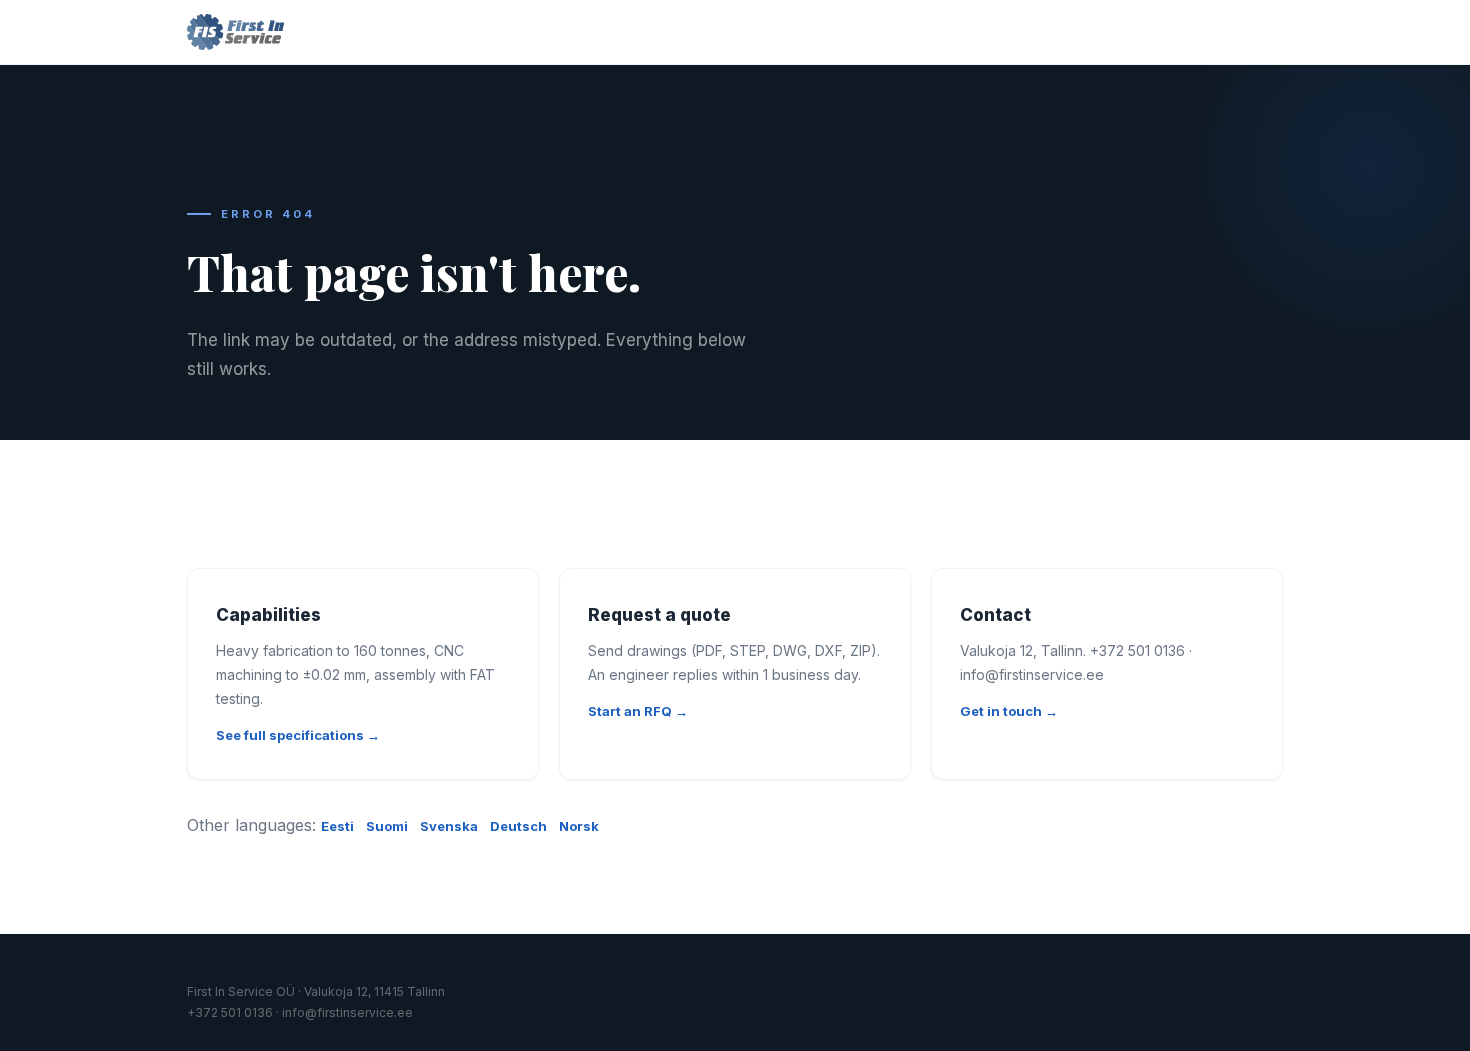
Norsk (579, 826)
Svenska (449, 826)
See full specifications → (298, 735)
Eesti (337, 826)
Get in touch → (1009, 711)
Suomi (387, 826)
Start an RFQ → (638, 711)
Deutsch (518, 826)
